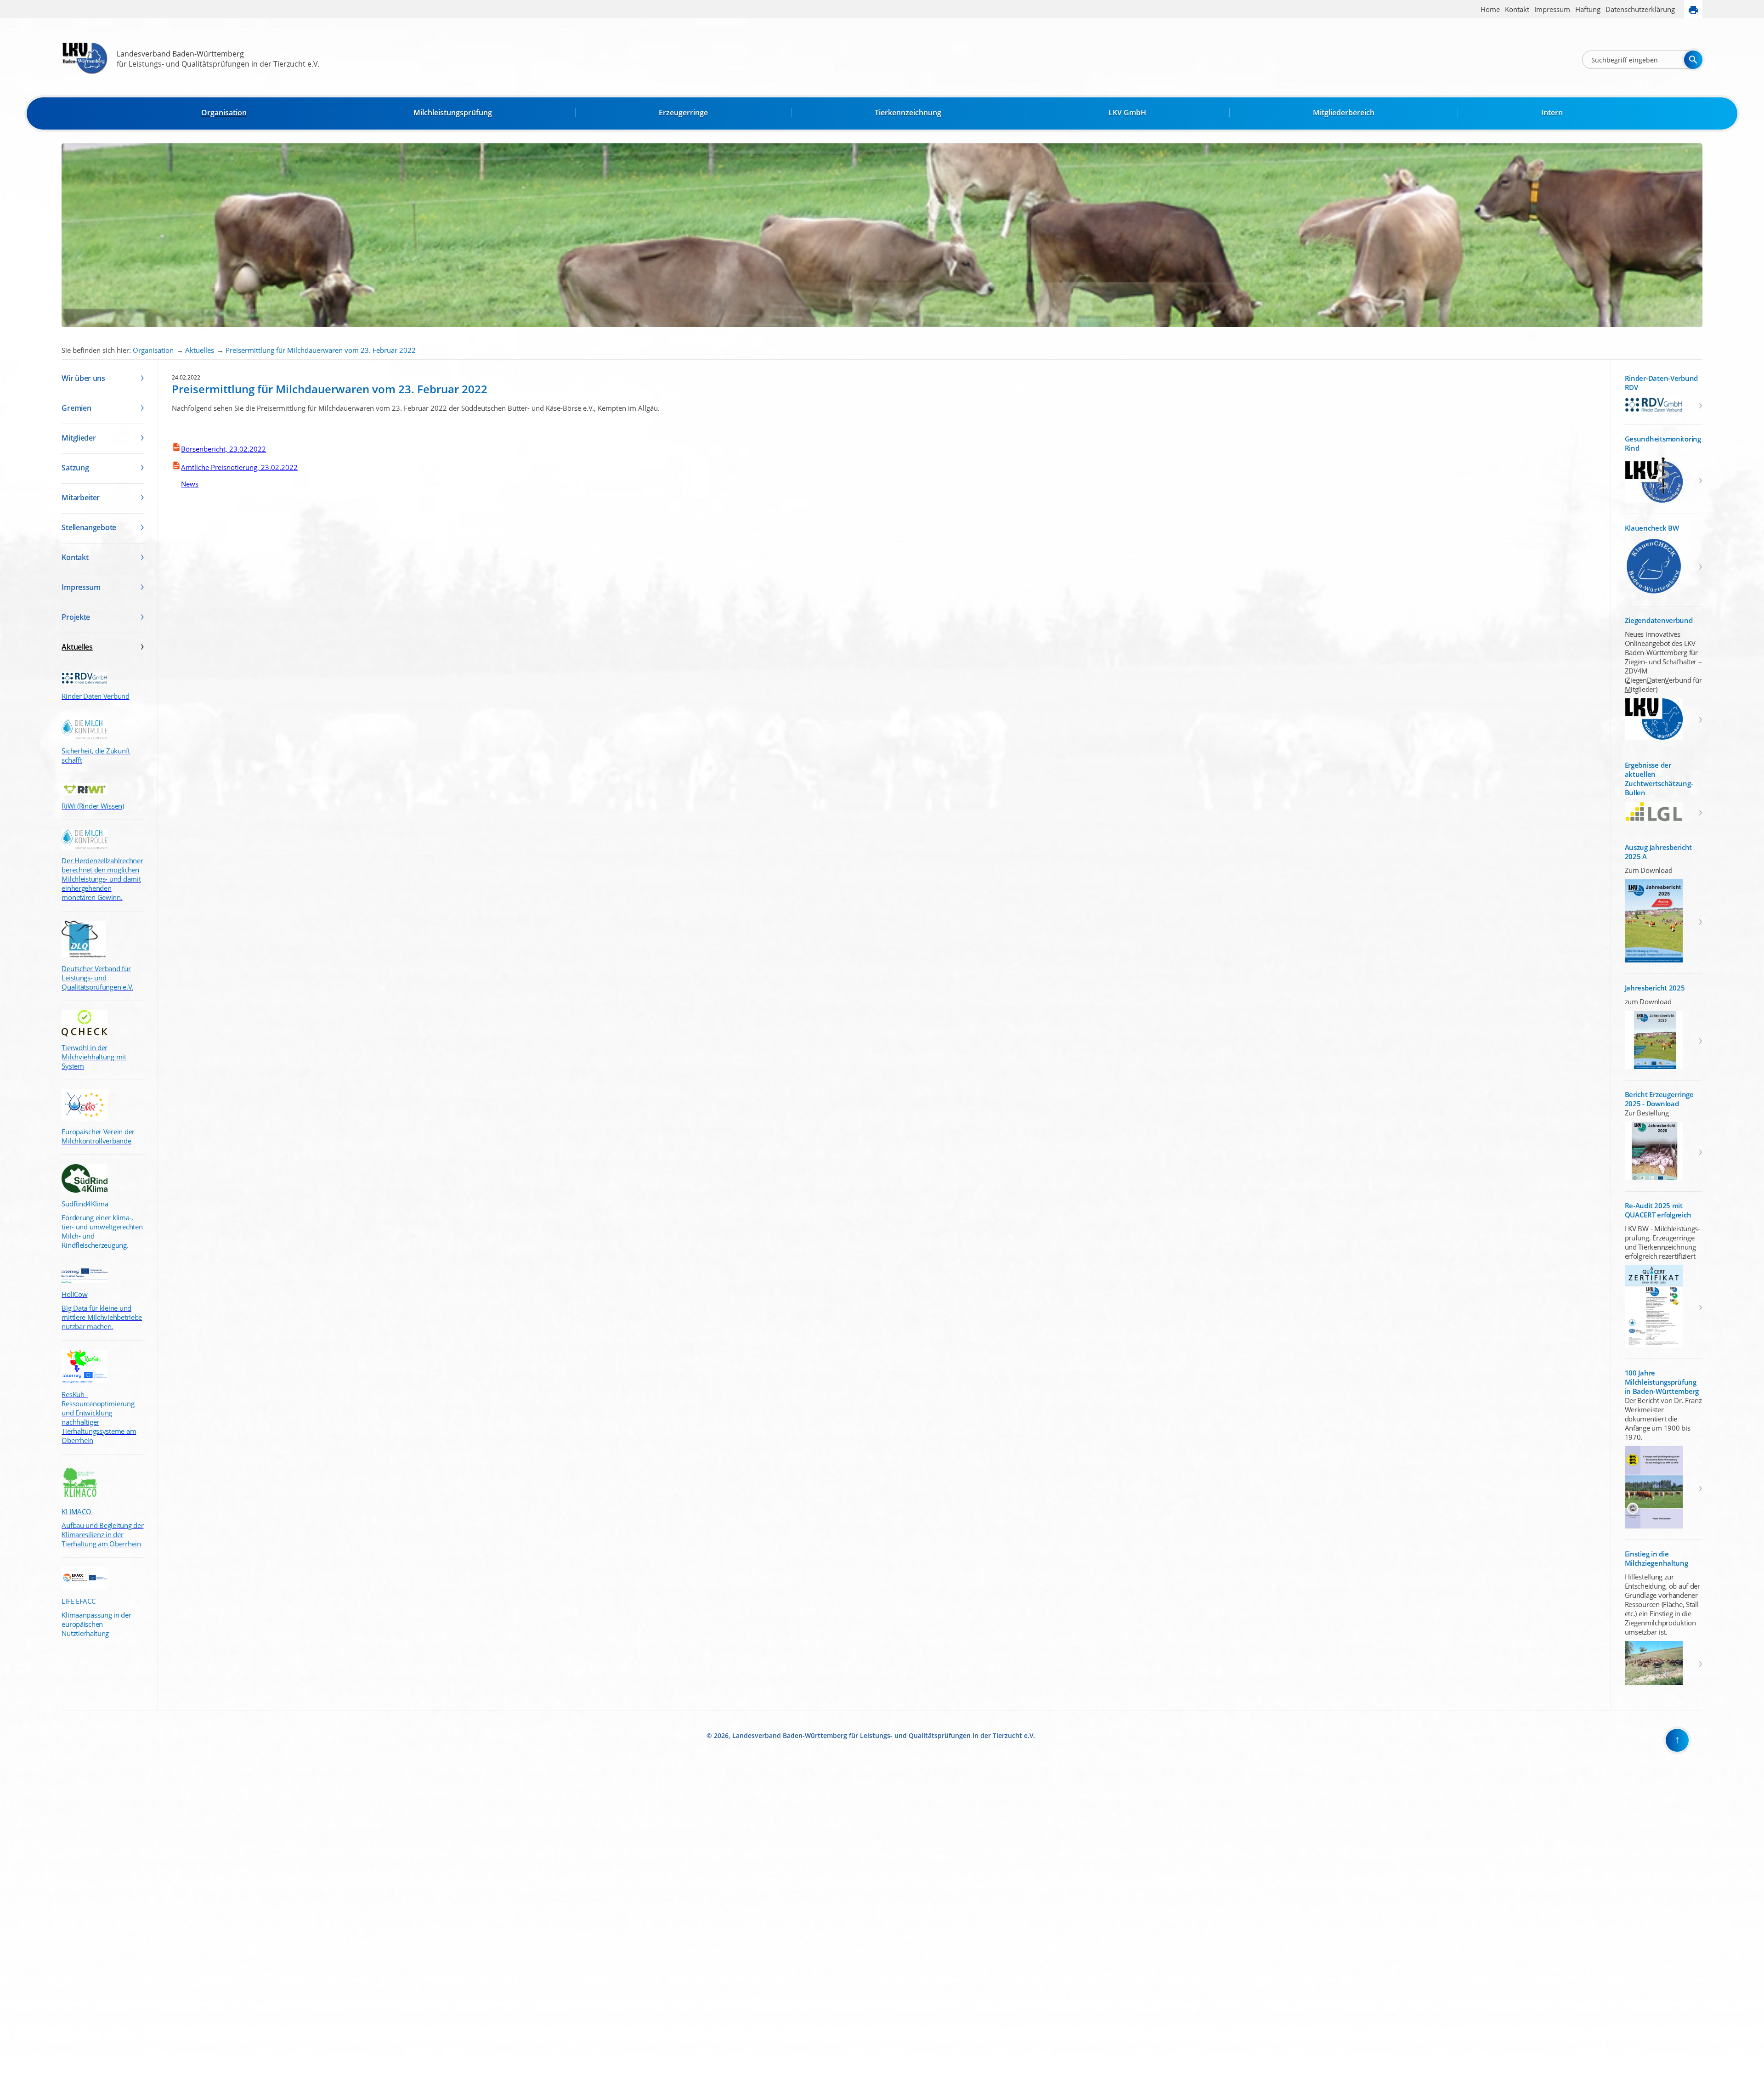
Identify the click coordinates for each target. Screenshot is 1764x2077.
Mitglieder (79, 438)
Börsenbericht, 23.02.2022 (223, 449)
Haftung (1588, 9)
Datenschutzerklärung (1640, 9)
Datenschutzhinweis (26, 2073)
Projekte (76, 617)
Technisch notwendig (13, 1922)
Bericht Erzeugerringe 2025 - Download (1659, 1099)
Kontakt (1517, 9)
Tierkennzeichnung (908, 113)
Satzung (75, 468)
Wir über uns (83, 378)
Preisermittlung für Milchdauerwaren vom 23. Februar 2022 (321, 350)
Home (1490, 9)
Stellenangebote (89, 527)
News (185, 484)
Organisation (224, 113)
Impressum (1552, 9)
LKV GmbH (1127, 113)
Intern (1552, 113)
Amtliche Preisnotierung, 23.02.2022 (239, 467)
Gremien (76, 408)
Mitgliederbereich (1344, 113)
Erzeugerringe (683, 113)
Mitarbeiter (81, 498)
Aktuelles (200, 350)
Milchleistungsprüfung (453, 113)
